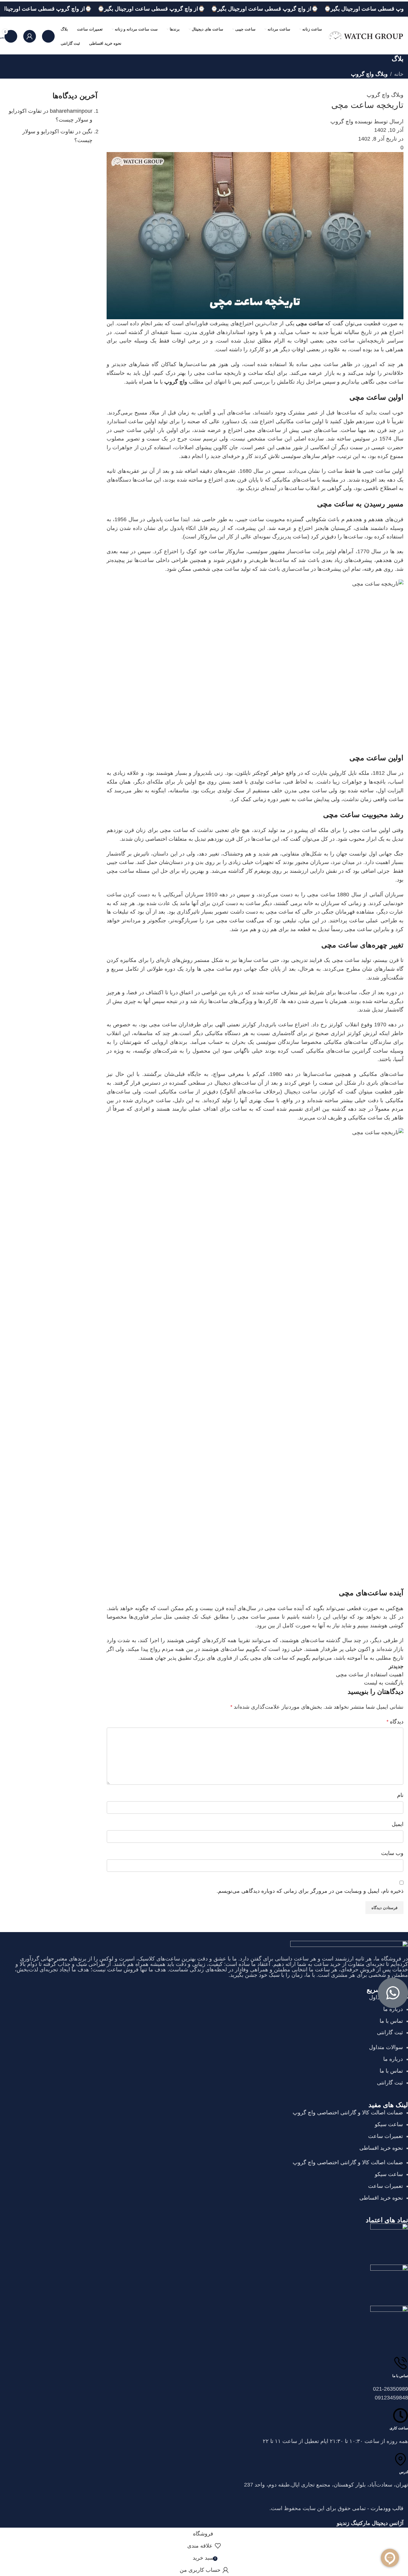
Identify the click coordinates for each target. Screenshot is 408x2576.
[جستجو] (48, 36)
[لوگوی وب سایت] (366, 36)
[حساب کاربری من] (30, 36)
